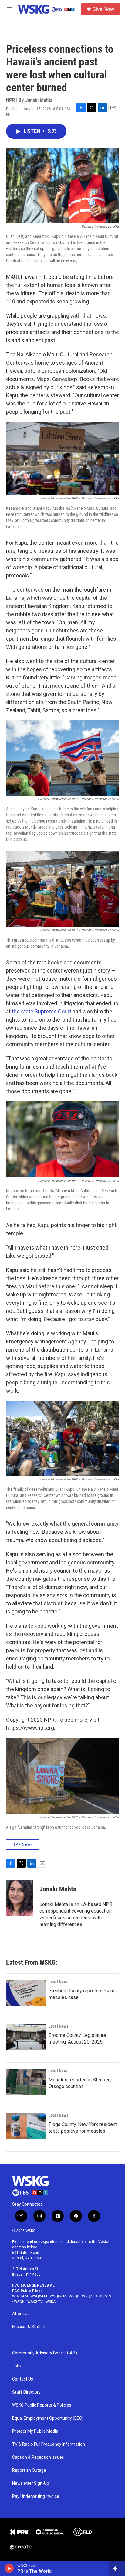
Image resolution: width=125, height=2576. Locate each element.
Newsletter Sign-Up (31, 2483)
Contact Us (23, 2379)
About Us (21, 2314)
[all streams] (117, 2568)
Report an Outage (29, 2470)
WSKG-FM (20, 2296)
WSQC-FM (103, 2296)
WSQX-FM (39, 2296)
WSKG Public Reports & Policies (42, 2405)
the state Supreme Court (42, 1011)
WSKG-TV (35, 2302)
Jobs (17, 2366)
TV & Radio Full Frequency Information (49, 2444)
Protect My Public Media (35, 2431)
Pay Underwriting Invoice (36, 2496)
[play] (9, 2568)
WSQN (19, 2302)
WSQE (74, 2296)
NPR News (22, 1844)
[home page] (30, 2186)
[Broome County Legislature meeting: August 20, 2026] (26, 2037)
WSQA (87, 2296)
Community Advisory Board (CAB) (45, 2353)
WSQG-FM (58, 2296)
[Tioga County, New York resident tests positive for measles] (26, 2126)
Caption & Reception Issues (38, 2457)
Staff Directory (26, 2392)
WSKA (51, 2302)
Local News (58, 1982)
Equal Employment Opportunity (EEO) (48, 2418)
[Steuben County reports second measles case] (26, 1993)
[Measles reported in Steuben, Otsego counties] (26, 2082)
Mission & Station (29, 2327)
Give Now (103, 9)
